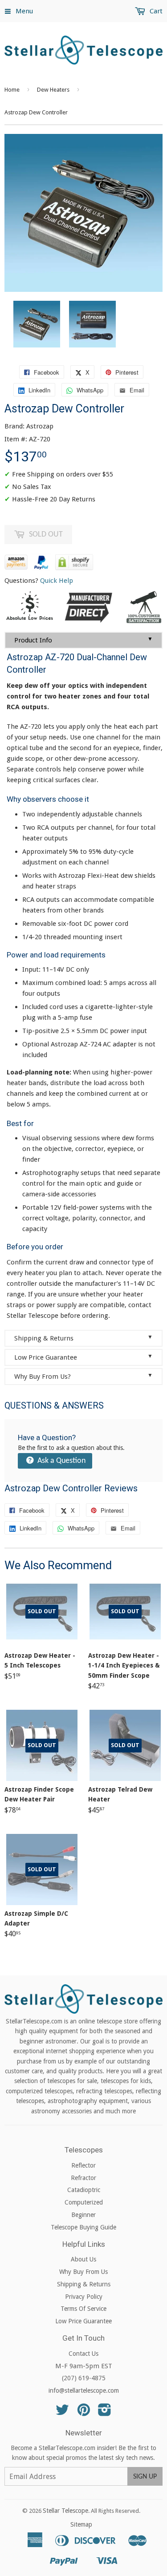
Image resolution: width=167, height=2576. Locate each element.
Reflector (83, 2165)
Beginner (83, 2215)
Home (12, 90)
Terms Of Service (83, 2309)
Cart (155, 11)
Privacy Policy (84, 2297)
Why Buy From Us (83, 2272)
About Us (83, 2259)
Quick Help (57, 581)
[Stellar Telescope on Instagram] (105, 2413)
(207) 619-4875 (84, 2378)
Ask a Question (61, 1461)
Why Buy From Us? (83, 1376)
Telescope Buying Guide (83, 2227)
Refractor (83, 2178)
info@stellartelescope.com (84, 2390)
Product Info (83, 640)
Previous (10, 324)
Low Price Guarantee (83, 1357)
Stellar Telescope (65, 2511)
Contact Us (83, 2354)
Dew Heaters (53, 90)
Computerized (84, 2202)
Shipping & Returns (83, 1338)
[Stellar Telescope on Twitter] (62, 2413)
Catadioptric (84, 2190)
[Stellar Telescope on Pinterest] (84, 2413)
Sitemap (81, 2524)
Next (157, 324)
